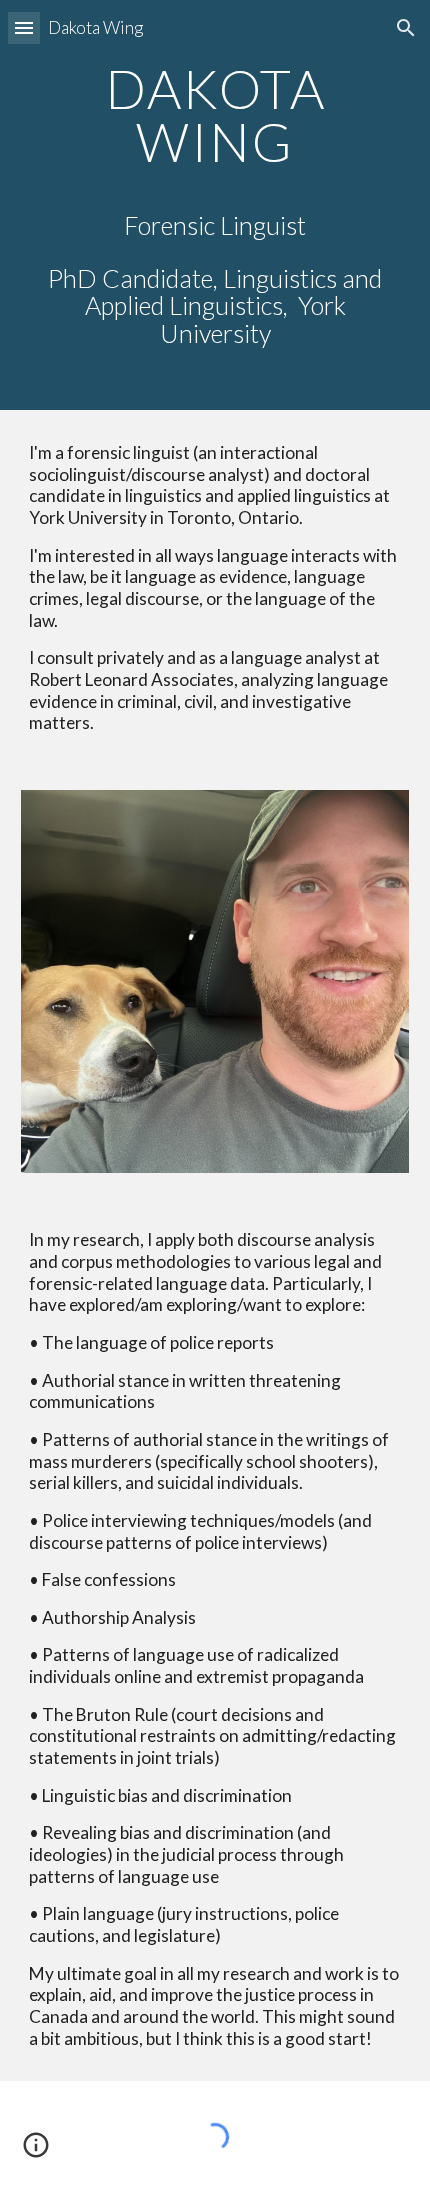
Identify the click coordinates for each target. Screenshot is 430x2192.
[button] (24, 27)
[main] (215, 205)
